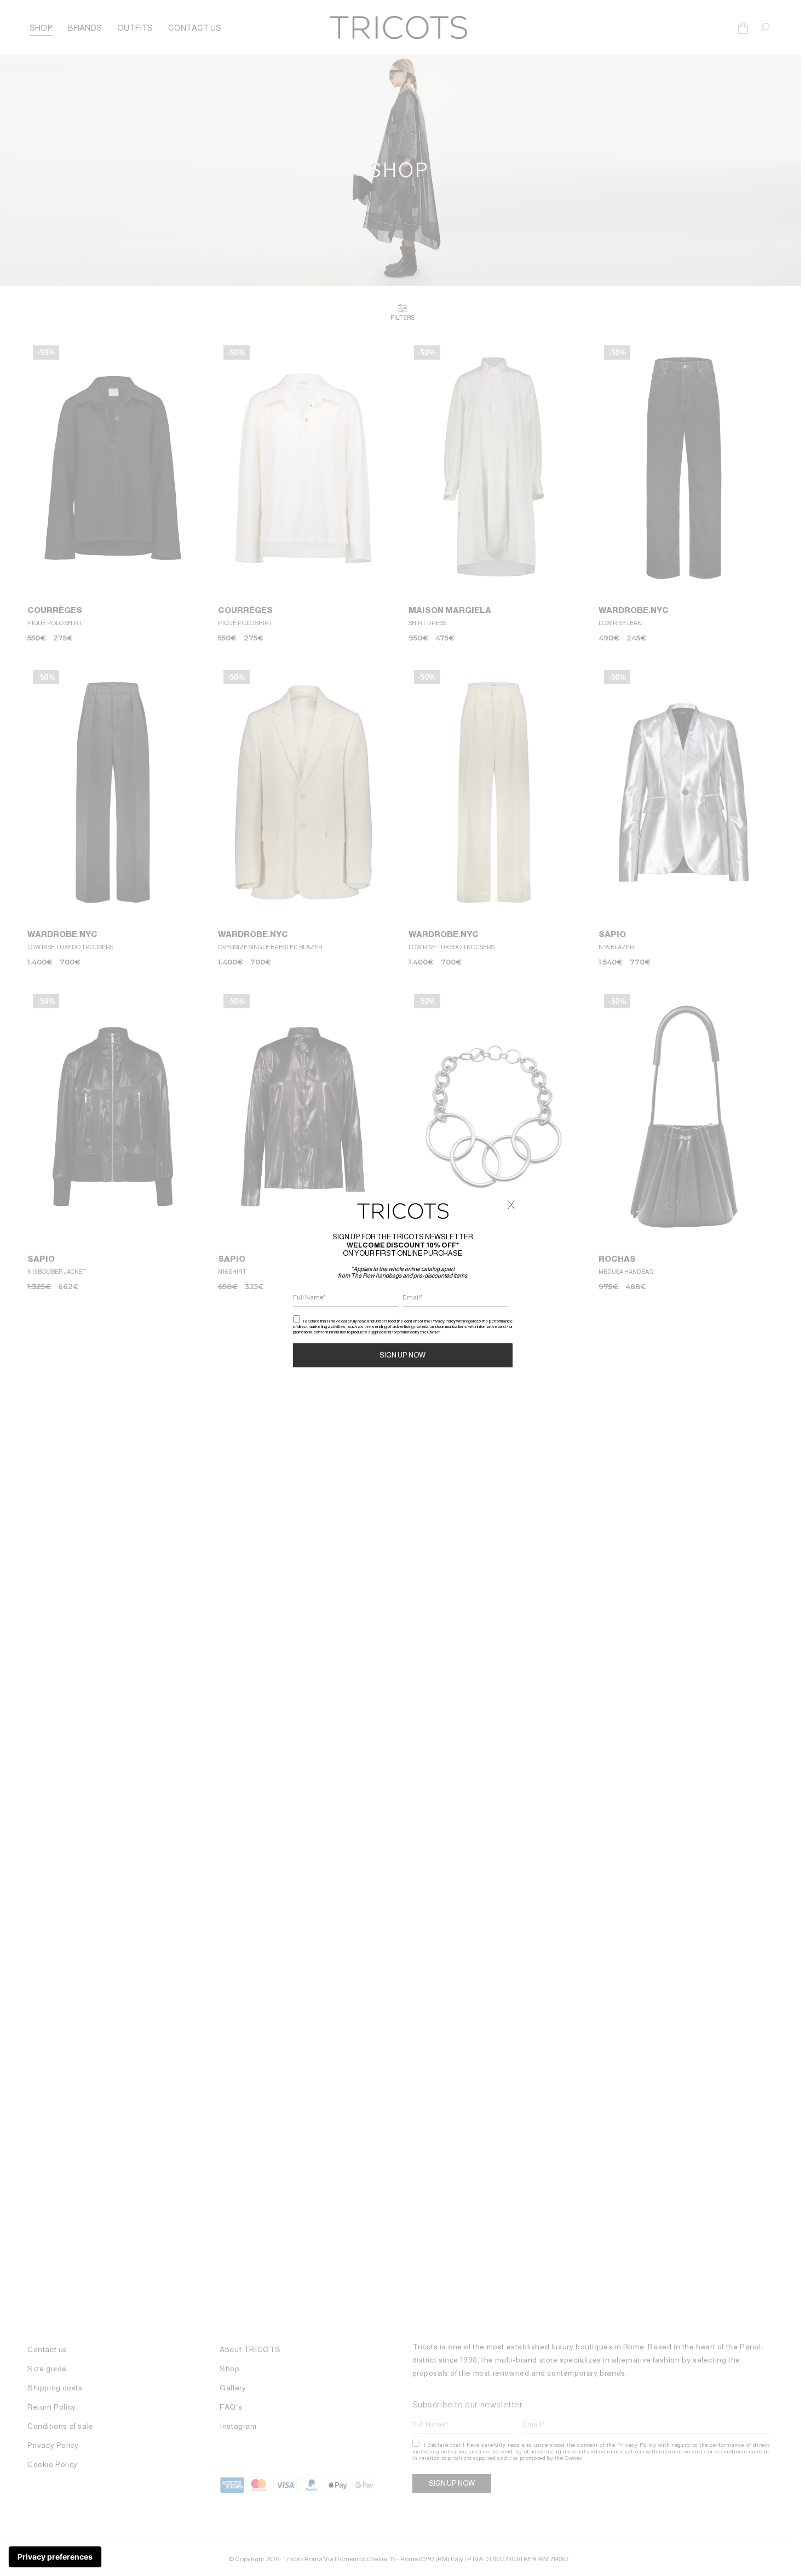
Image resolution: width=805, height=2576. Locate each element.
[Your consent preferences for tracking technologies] (55, 2557)
